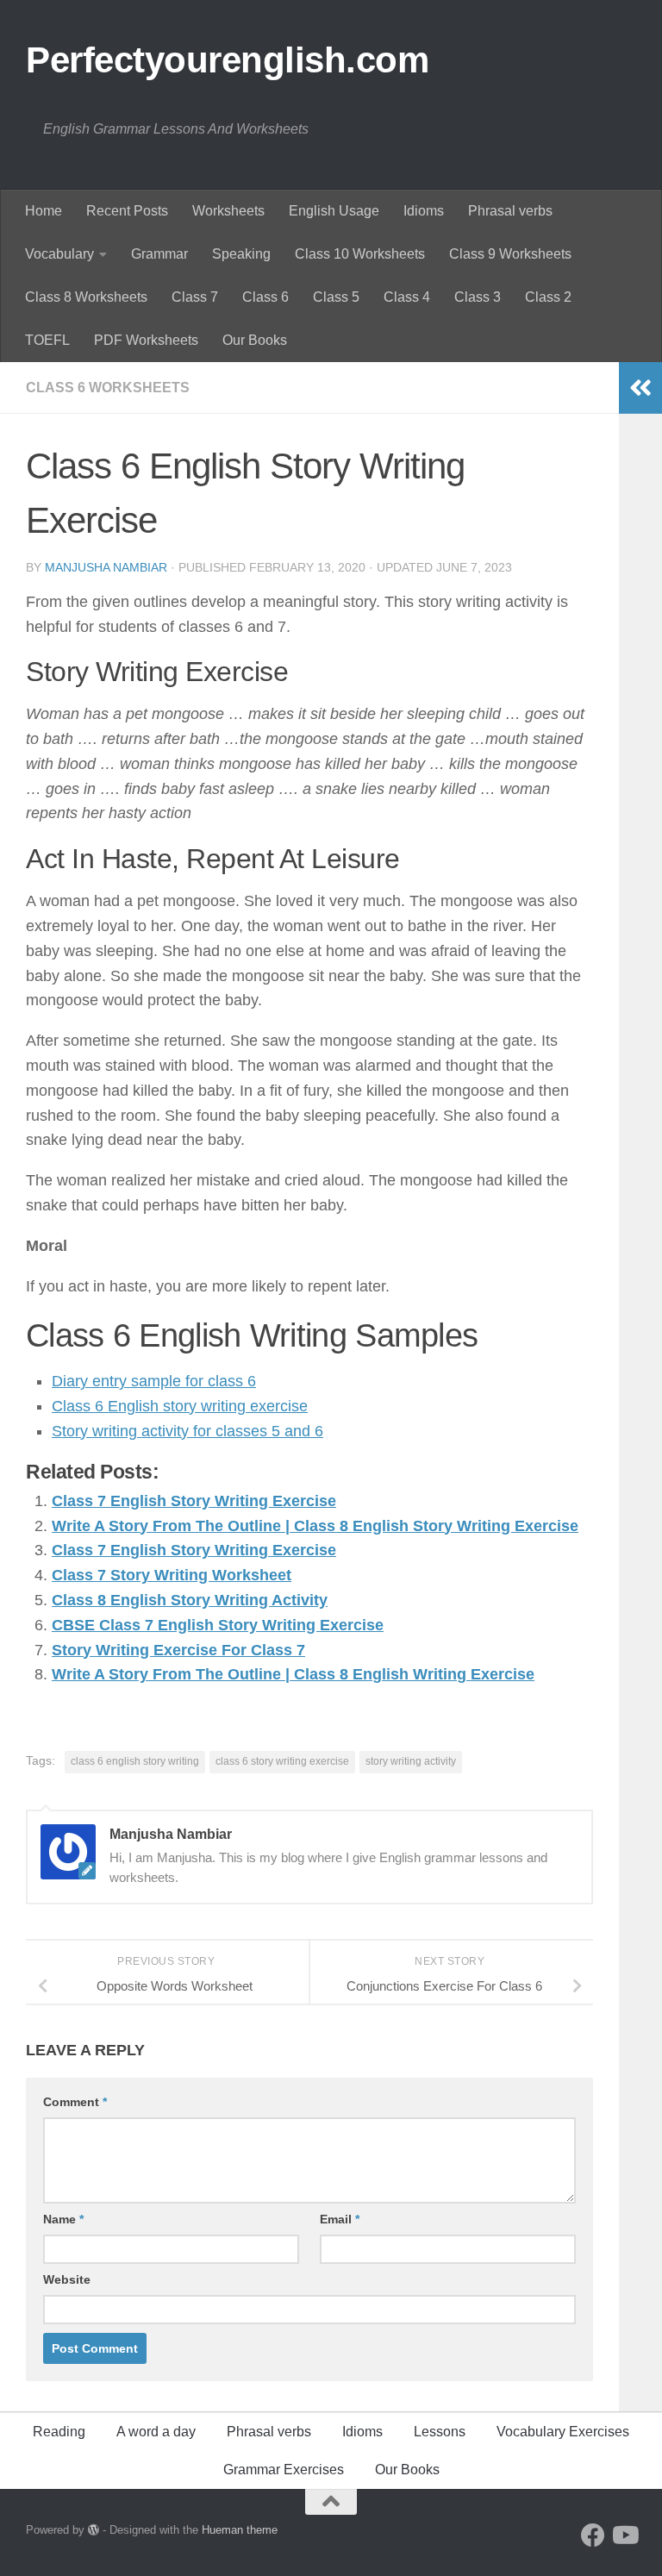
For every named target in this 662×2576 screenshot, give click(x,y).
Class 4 (407, 297)
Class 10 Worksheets (360, 254)
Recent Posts (127, 211)
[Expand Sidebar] (640, 388)
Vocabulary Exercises (563, 2432)
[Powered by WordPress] (94, 2530)
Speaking (241, 254)
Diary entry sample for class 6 (154, 1381)
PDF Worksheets (146, 340)
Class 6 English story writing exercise (180, 1406)
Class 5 (336, 297)
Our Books (255, 340)
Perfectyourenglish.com (227, 60)
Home (44, 211)
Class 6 (265, 297)
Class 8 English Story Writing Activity (190, 1600)
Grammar (159, 254)
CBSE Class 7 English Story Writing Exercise (218, 1625)
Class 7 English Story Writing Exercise (194, 1501)
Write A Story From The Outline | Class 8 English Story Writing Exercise (315, 1526)
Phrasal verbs (510, 211)
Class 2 (548, 297)
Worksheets (228, 211)
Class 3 (478, 297)
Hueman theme (240, 2530)
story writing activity (411, 1761)
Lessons (440, 2432)
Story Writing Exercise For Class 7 (178, 1650)
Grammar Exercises (284, 2470)
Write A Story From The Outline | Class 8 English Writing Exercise (293, 1674)
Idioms (424, 211)
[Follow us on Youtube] (624, 2535)
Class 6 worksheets (108, 388)
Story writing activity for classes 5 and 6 (187, 1431)
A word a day (156, 2432)
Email (340, 2219)
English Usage (334, 211)
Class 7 (195, 297)
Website (67, 2279)
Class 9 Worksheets (510, 254)
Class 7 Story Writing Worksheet (172, 1575)
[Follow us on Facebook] (593, 2535)
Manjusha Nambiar (106, 567)
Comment (75, 2102)
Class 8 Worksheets (86, 297)
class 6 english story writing (135, 1761)
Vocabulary (59, 254)
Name (63, 2219)
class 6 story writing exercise (282, 1761)
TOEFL (47, 340)
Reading (59, 2432)
